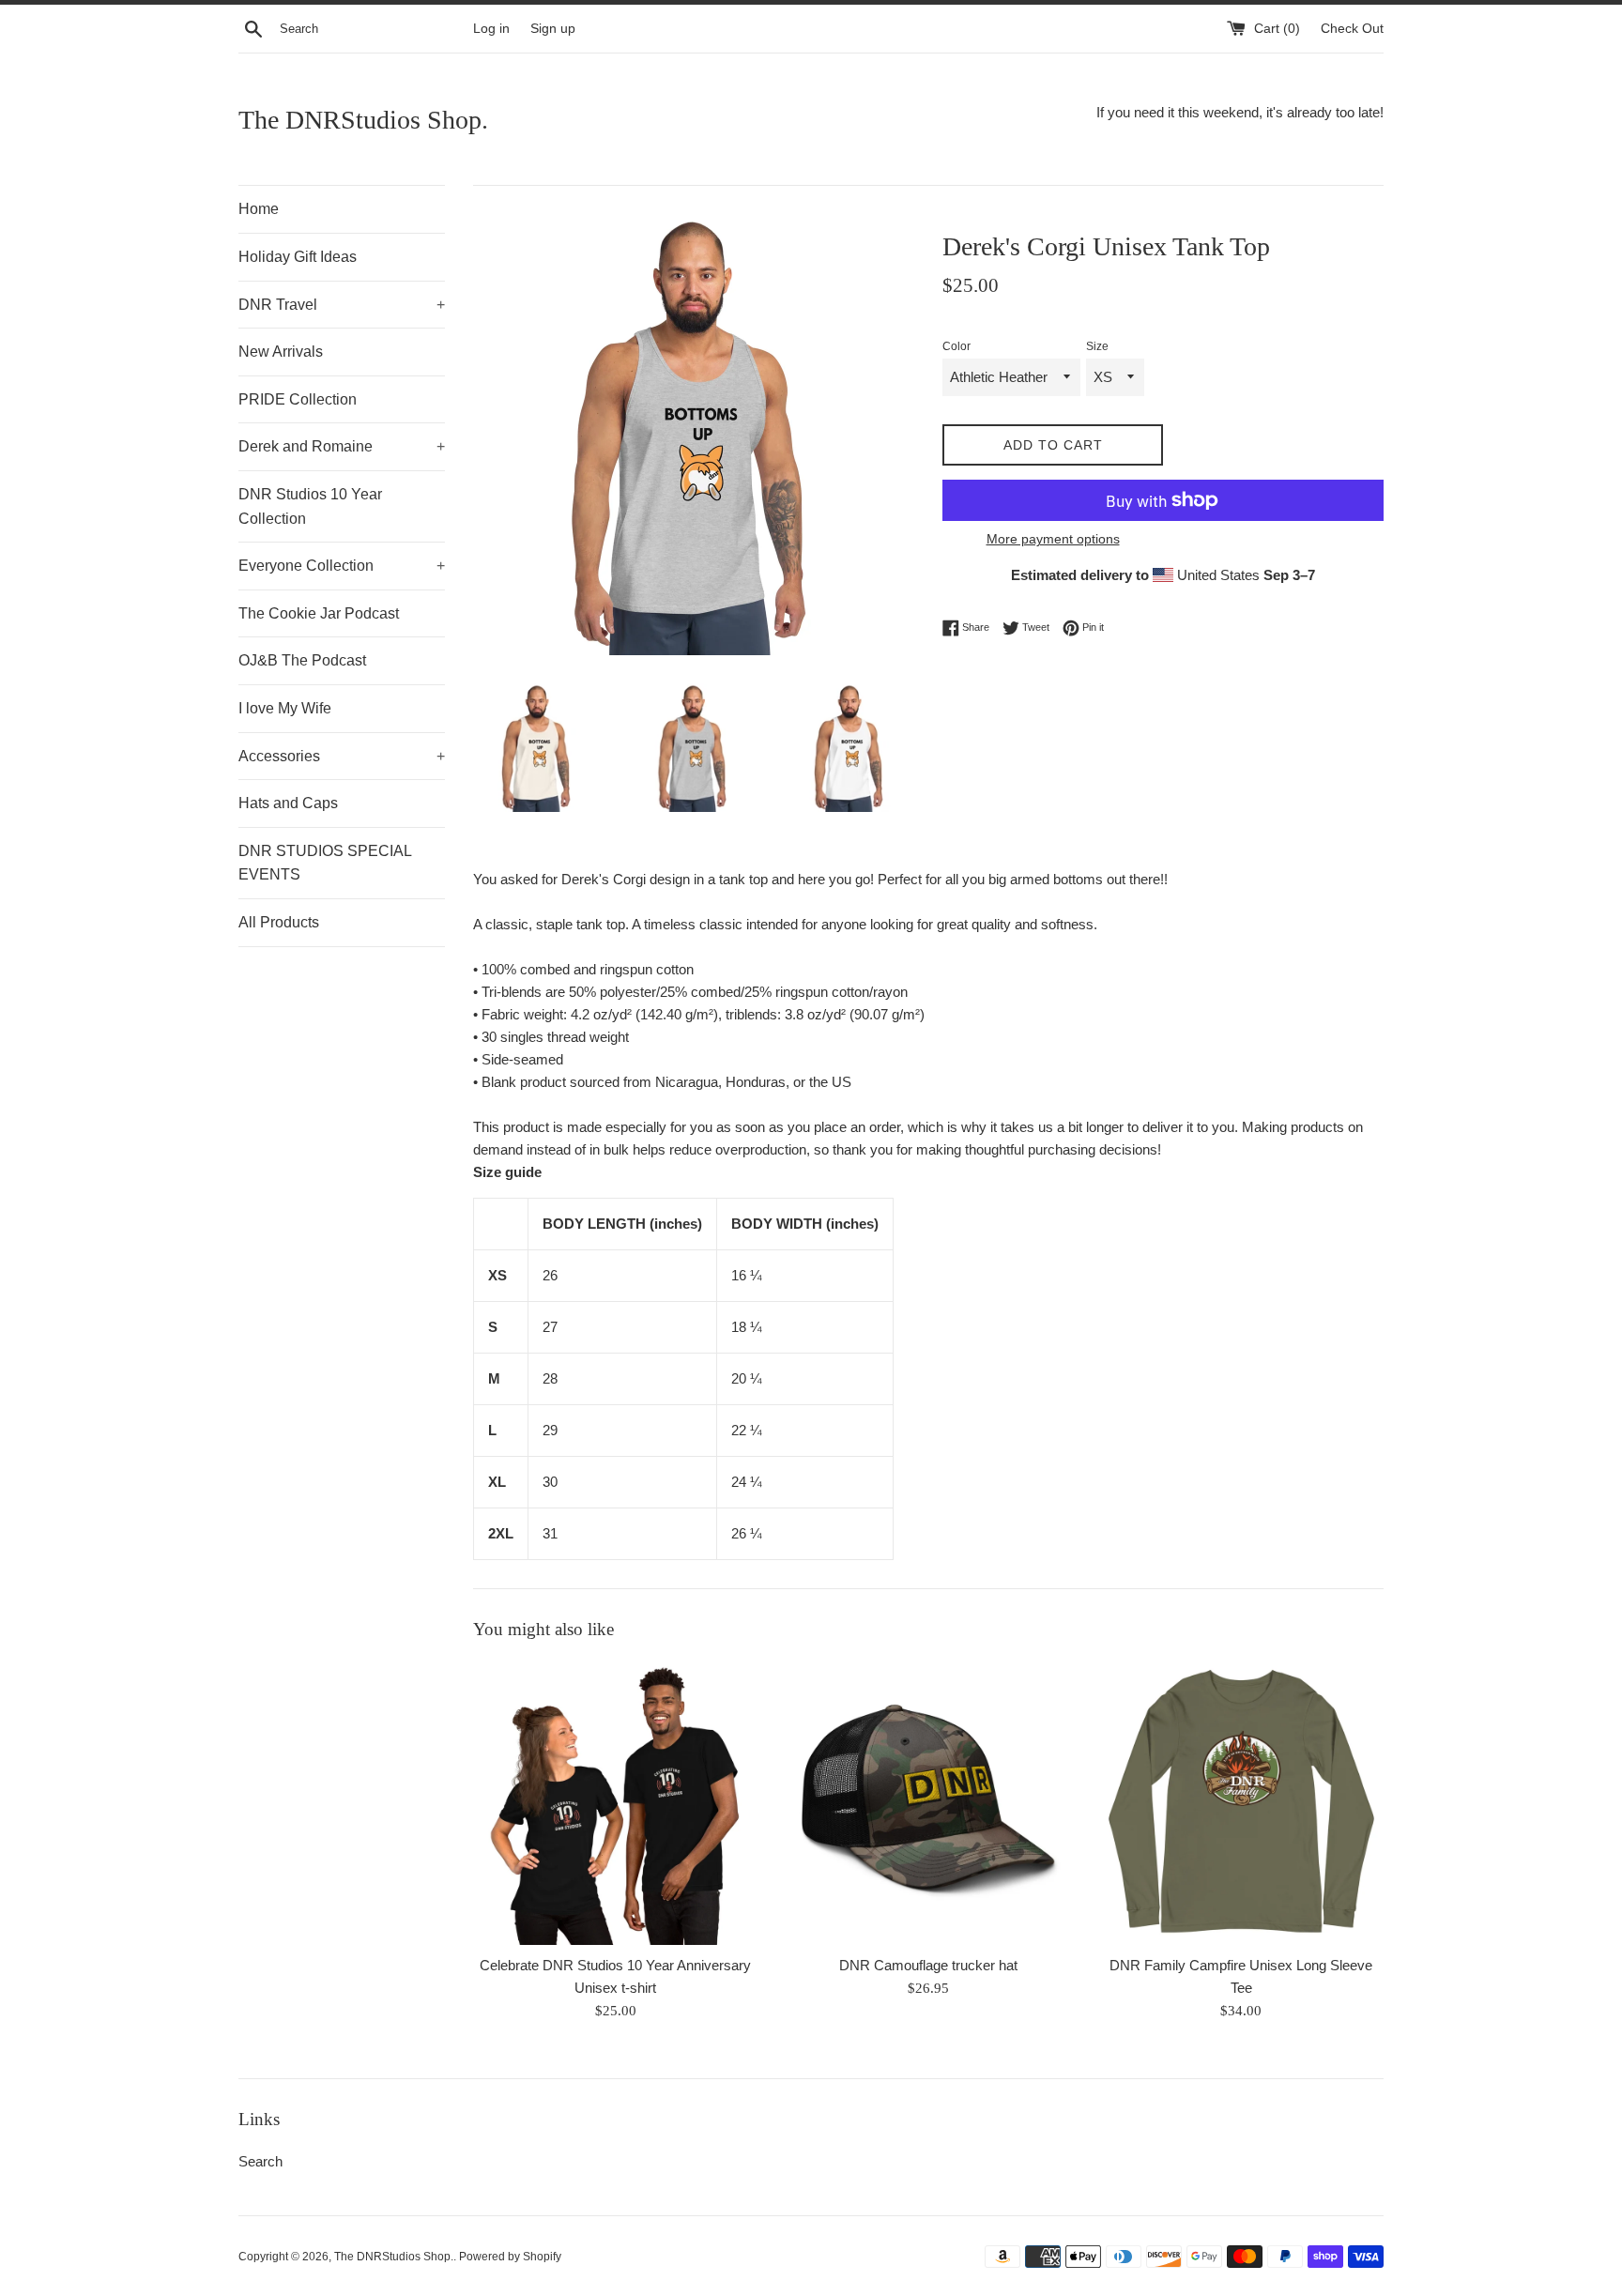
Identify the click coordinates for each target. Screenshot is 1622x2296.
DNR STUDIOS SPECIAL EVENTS (325, 863)
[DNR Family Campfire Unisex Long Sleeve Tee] (1241, 1803)
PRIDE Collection (298, 399)
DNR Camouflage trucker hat (928, 1965)
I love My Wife (285, 708)
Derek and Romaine (342, 446)
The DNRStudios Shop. (363, 120)
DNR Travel (342, 305)
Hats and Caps (288, 803)
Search (260, 2161)
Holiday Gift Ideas (298, 257)
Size (1097, 346)
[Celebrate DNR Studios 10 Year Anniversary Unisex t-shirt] (615, 1803)
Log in (491, 29)
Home (259, 209)
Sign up (553, 29)
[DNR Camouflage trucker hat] (928, 1803)
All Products (279, 922)
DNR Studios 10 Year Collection (310, 506)
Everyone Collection (342, 566)
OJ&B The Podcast (302, 660)
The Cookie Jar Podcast (319, 613)
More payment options (1053, 539)
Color (956, 346)
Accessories (342, 756)
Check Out (1352, 29)
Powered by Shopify (510, 2257)
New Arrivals (281, 352)
